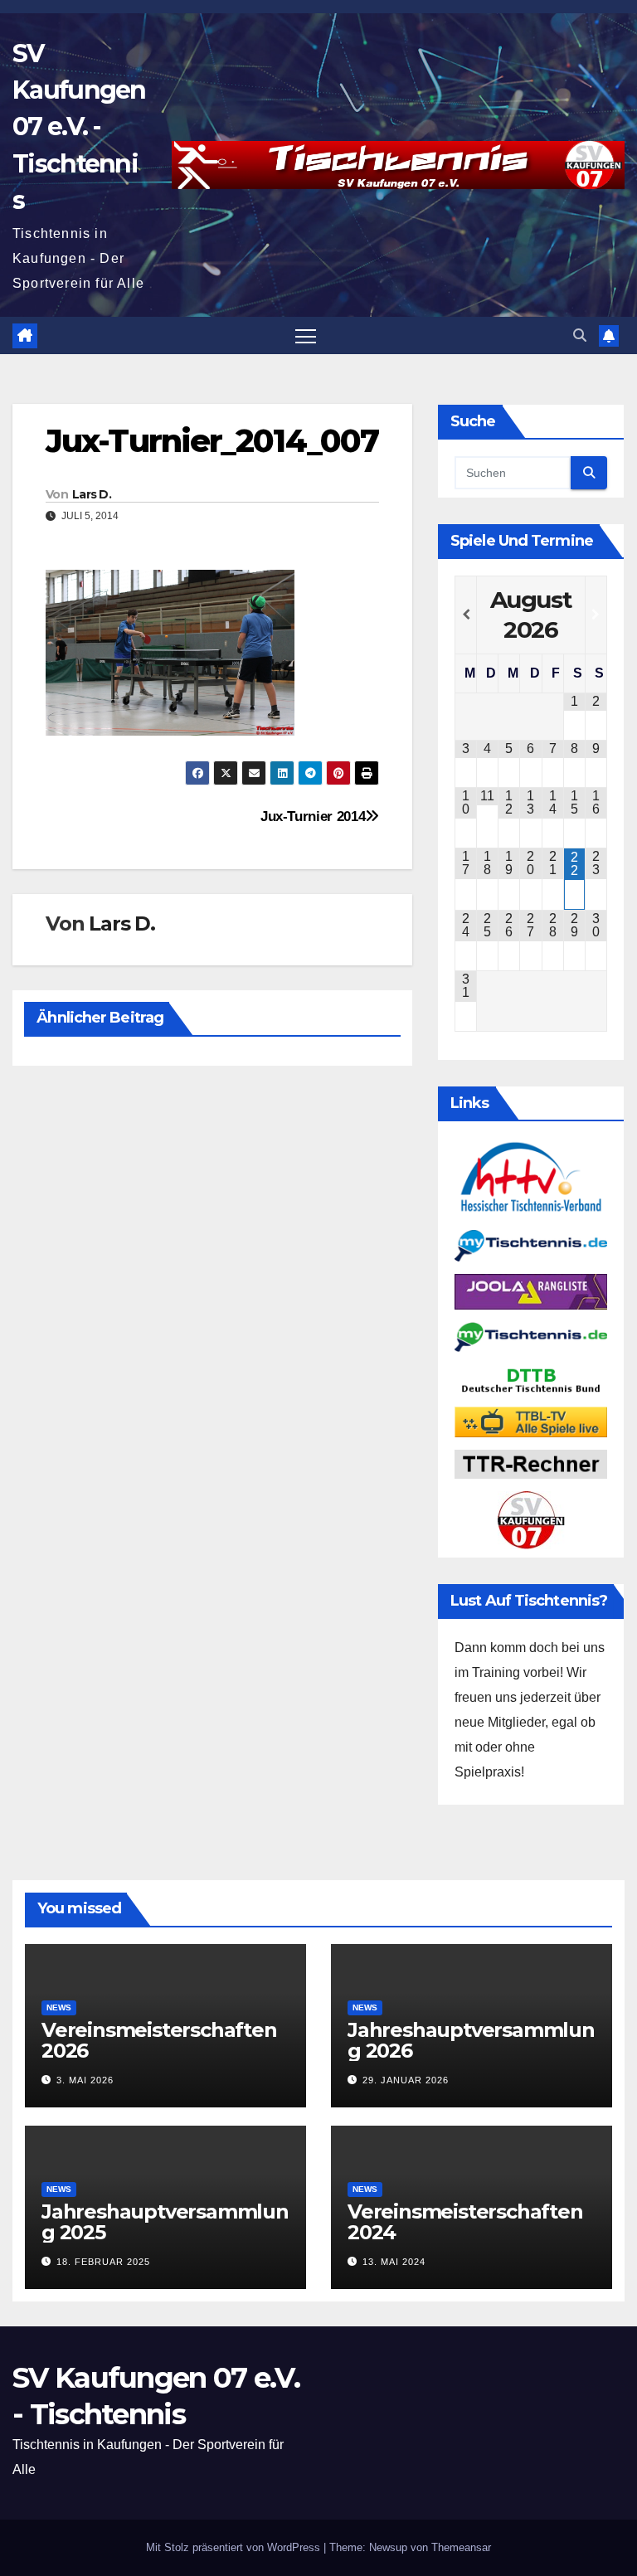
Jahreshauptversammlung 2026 (471, 2040)
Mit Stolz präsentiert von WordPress (235, 2547)
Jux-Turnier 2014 (313, 816)
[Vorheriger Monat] (466, 615)
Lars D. (92, 494)
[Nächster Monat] (596, 615)
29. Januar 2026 (406, 2080)
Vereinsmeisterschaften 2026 (159, 2040)
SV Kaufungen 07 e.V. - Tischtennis (79, 127)
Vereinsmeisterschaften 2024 (465, 2222)
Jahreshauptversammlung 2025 (165, 2222)
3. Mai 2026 (85, 2080)
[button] (580, 335)
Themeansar (461, 2547)
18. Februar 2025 (103, 2262)
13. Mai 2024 (394, 2262)
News (59, 2007)
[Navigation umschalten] (306, 335)
